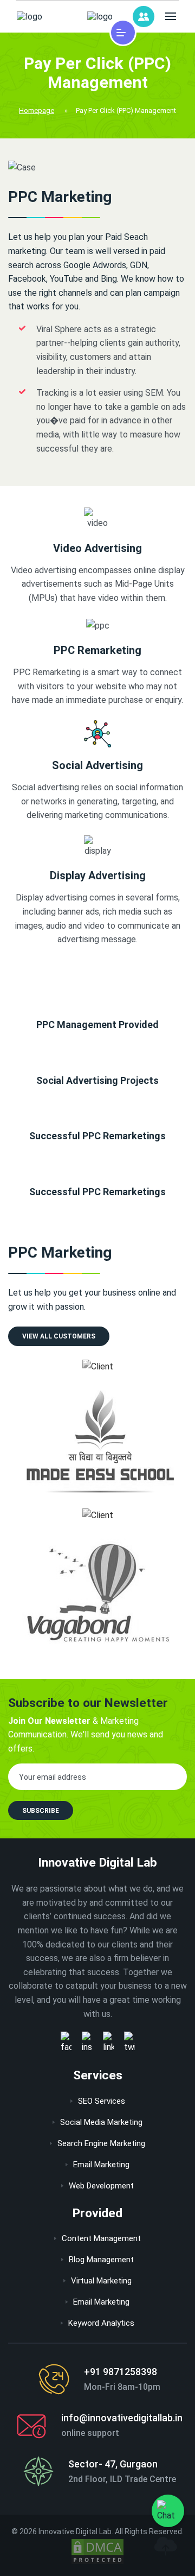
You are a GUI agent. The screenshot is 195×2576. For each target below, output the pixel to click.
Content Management (101, 2238)
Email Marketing (101, 2165)
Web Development (101, 2186)
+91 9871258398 (121, 2372)
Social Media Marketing (101, 2122)
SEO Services (102, 2101)
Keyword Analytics (101, 2323)
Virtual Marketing (101, 2281)
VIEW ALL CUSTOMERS (59, 1336)
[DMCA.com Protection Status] (97, 2552)
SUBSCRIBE (41, 1811)
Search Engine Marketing (101, 2143)
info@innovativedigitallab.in (122, 2418)
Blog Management (101, 2260)
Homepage (37, 110)
